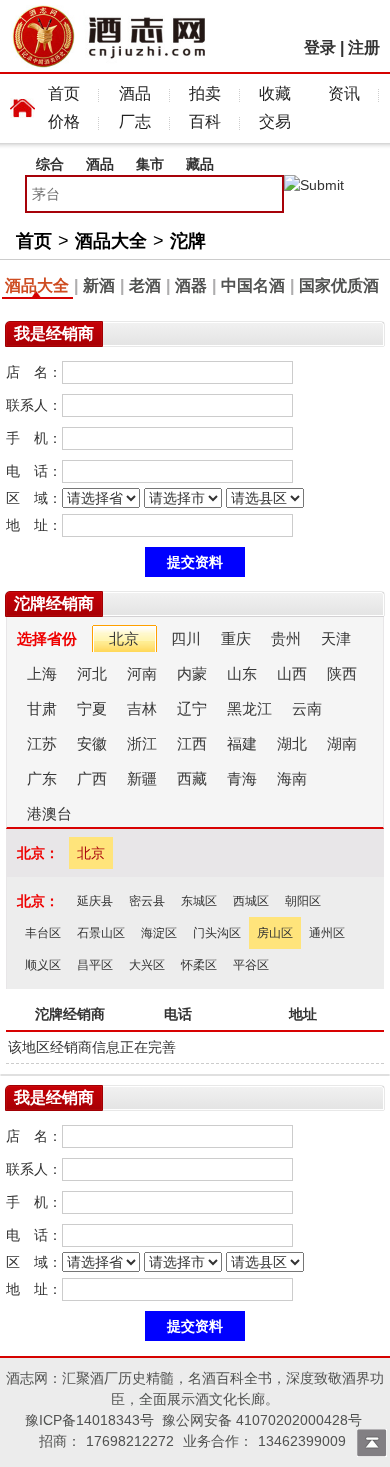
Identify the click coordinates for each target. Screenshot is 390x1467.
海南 (292, 778)
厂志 (135, 121)
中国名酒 (253, 285)
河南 (142, 673)
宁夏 (92, 708)
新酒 (99, 285)
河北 (92, 673)
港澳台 (49, 813)
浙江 (142, 743)
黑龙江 (249, 708)
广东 (42, 778)
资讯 (344, 93)
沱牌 (188, 241)
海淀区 (159, 933)
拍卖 (205, 93)
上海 (42, 673)
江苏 (42, 743)
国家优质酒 (339, 285)
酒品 (135, 93)
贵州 (286, 638)
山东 (242, 673)
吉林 (142, 708)
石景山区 (101, 933)
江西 (192, 743)
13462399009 (302, 1441)
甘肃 (42, 708)
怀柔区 (199, 965)
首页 (64, 93)
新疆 (142, 778)
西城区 (251, 901)
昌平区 (95, 965)
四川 (186, 638)
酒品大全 (111, 241)
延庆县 (95, 901)
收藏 (275, 93)
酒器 (191, 285)
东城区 (199, 901)
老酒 (145, 285)
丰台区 (43, 933)
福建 (242, 743)
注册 (364, 47)
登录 (320, 47)
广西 (92, 778)
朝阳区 (303, 901)
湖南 (342, 743)
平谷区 (251, 965)
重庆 (236, 638)
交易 (275, 121)
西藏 (192, 778)
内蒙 (192, 673)
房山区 (275, 933)
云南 (307, 708)
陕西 (342, 673)
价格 (64, 121)
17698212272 (130, 1441)
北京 (124, 638)
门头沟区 (217, 933)
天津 (336, 638)
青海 (242, 778)
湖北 (292, 743)
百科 (205, 121)
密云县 (147, 901)
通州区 (327, 933)
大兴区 (147, 965)
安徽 (92, 743)
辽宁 (192, 708)
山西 (292, 673)
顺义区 (43, 965)
